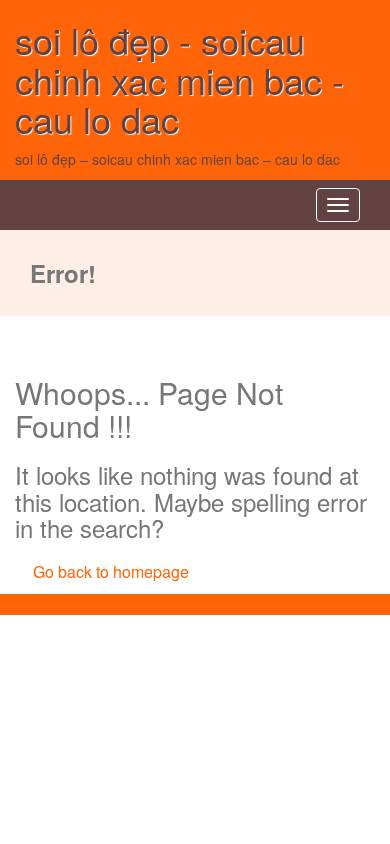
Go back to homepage (111, 571)
